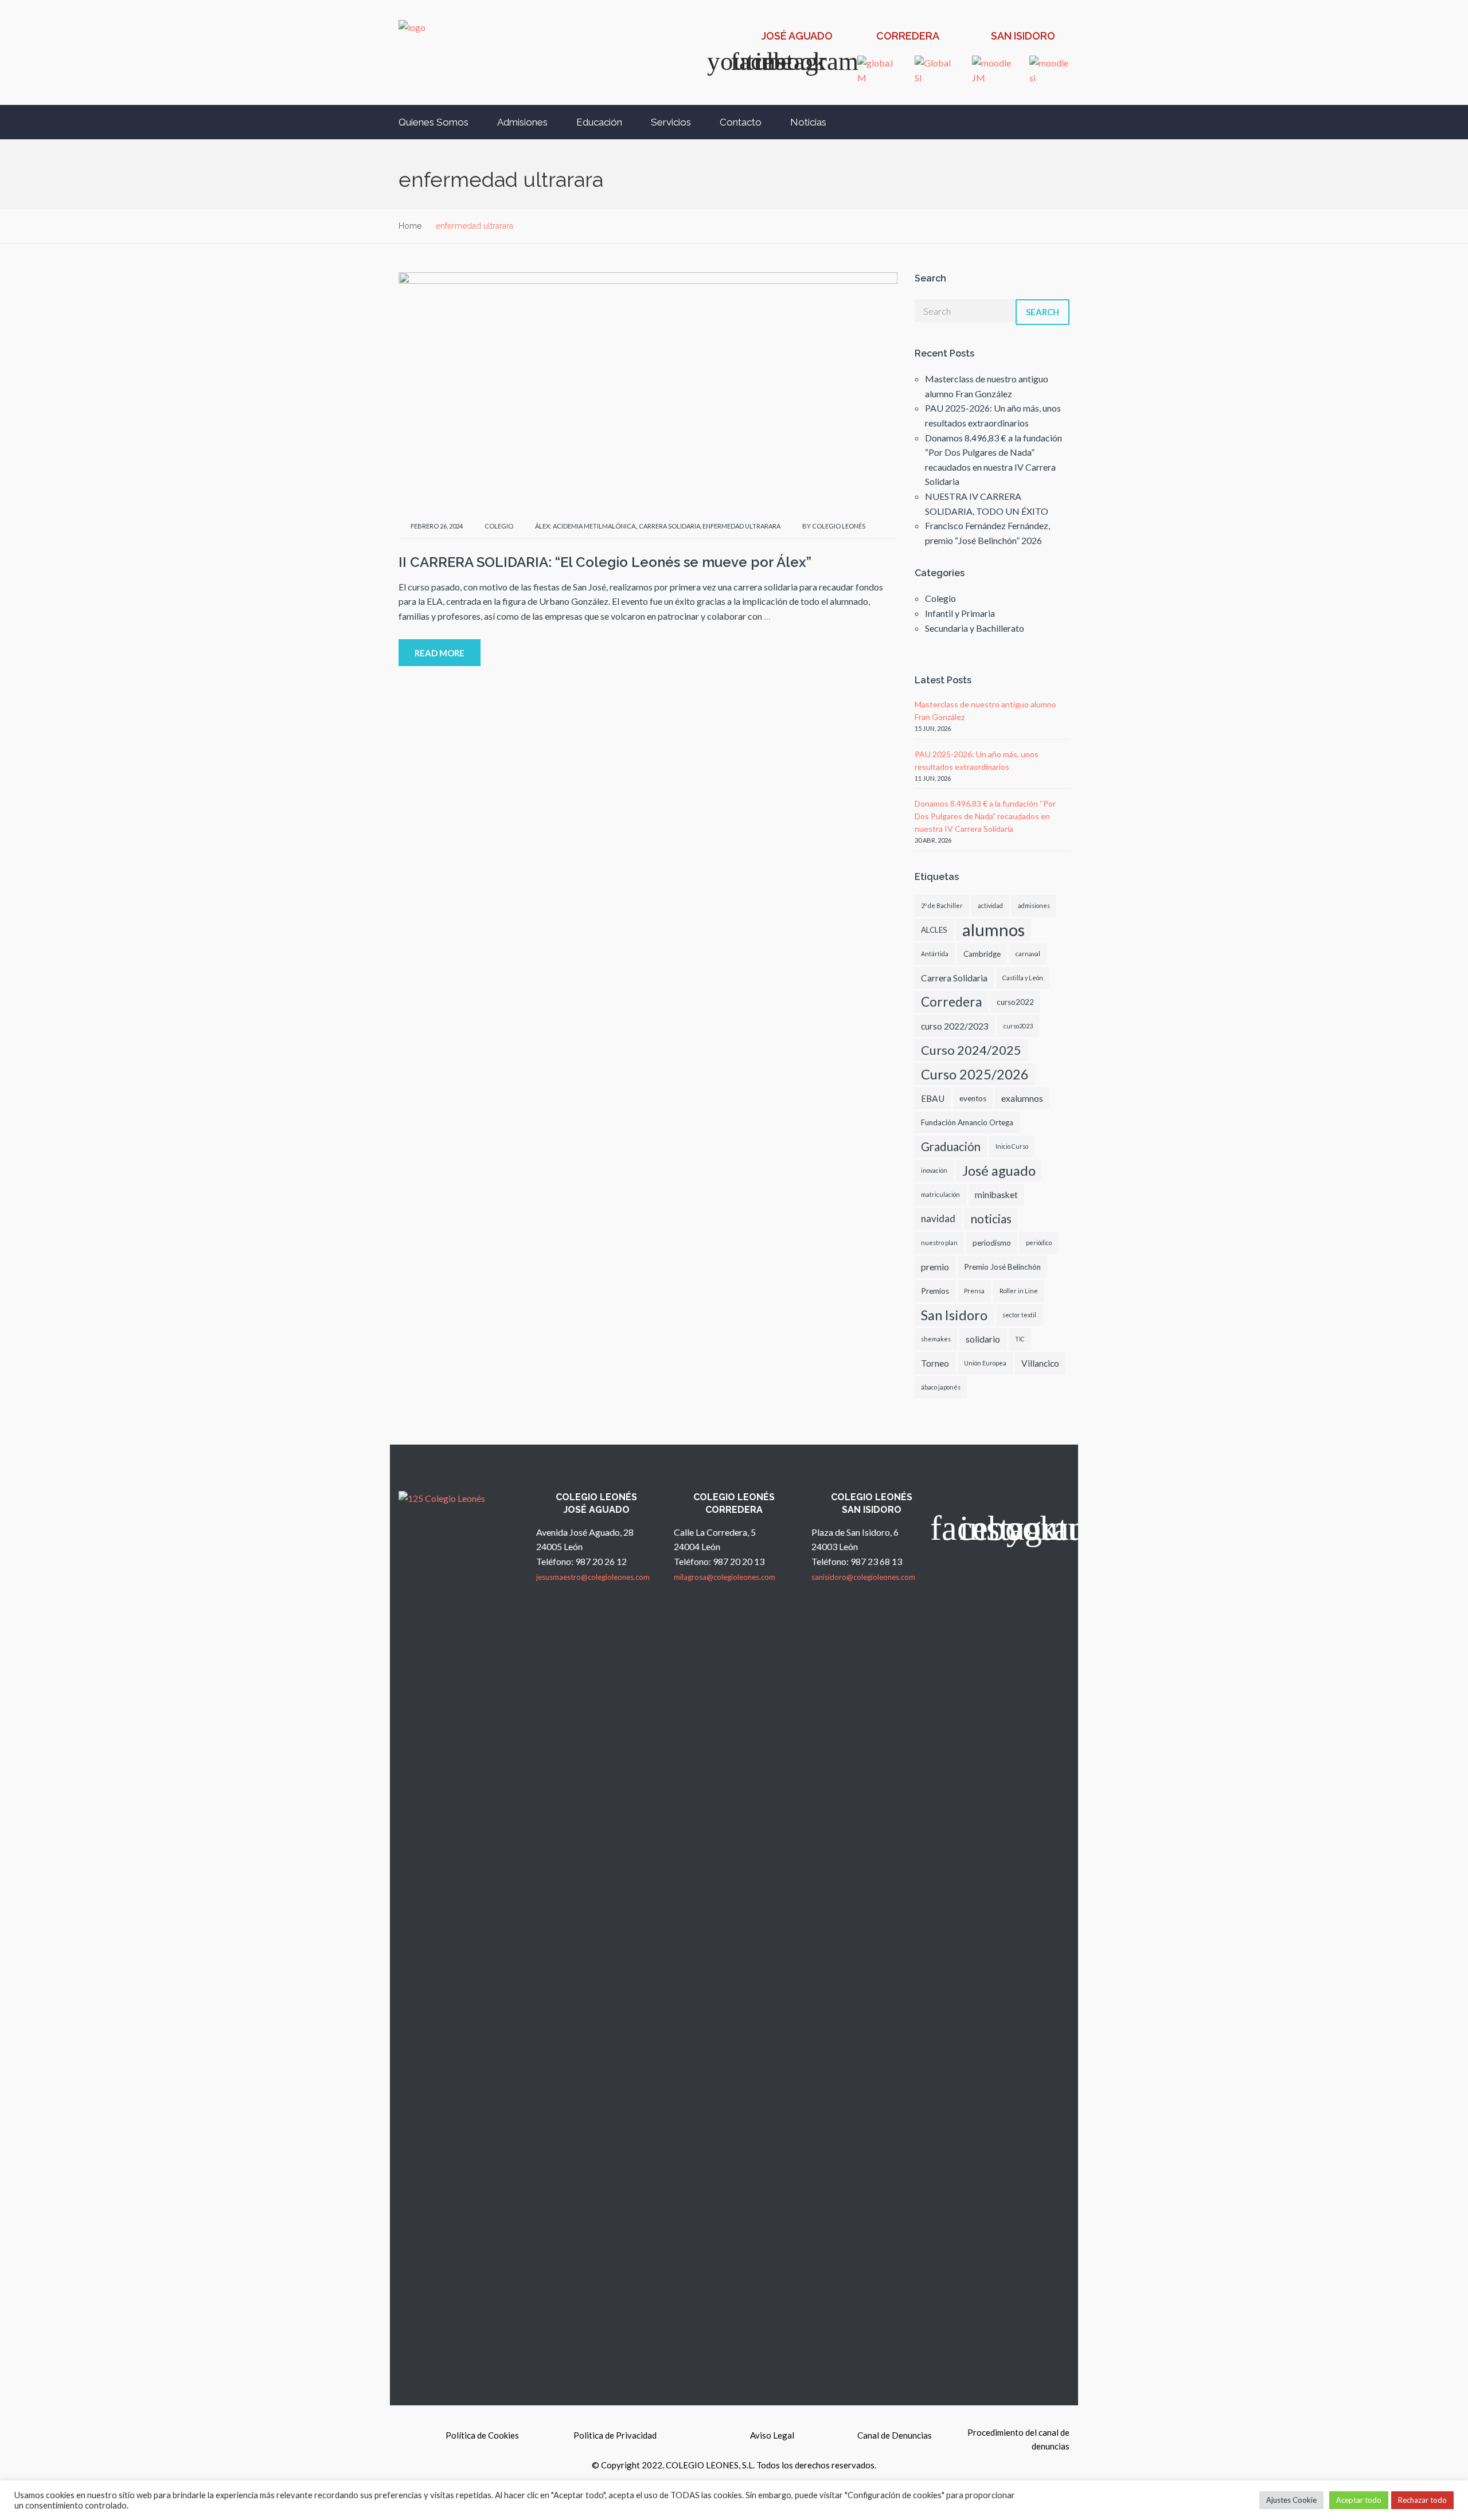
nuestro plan (939, 1243)
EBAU (933, 1098)
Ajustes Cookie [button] (1291, 2500)
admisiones (1034, 905)
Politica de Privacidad (615, 2435)
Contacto (741, 122)
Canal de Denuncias (895, 2435)
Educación (599, 122)
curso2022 (1015, 1002)
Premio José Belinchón (1002, 1267)
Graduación (951, 1146)
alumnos (993, 930)
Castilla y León (1023, 978)
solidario (983, 1339)
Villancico (1040, 1363)
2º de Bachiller (942, 905)
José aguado (999, 1171)
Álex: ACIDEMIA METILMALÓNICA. (586, 526)
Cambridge (982, 954)
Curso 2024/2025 (971, 1050)
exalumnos (1022, 1098)
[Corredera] (864, 37)
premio (935, 1267)
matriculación (940, 1194)
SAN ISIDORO (1023, 36)
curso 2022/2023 (955, 1026)
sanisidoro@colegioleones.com (863, 1577)
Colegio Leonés (839, 526)
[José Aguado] (749, 37)
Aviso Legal (772, 2435)
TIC (1020, 1339)
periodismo (992, 1243)
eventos (973, 1098)
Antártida (935, 954)
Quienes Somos (434, 122)
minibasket (996, 1195)
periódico (1039, 1243)
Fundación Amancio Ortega (967, 1122)
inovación (934, 1170)
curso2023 (1018, 1026)
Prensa (974, 1291)
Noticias (808, 122)
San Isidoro (954, 1315)
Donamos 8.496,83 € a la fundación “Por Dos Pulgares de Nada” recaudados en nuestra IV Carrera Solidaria (985, 816)
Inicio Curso (1012, 1146)
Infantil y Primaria (960, 613)
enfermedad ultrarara (741, 526)
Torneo (935, 1363)
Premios (935, 1291)
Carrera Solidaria (669, 526)
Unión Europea (985, 1363)
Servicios (671, 122)
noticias (991, 1218)
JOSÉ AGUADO (797, 36)
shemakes (936, 1339)
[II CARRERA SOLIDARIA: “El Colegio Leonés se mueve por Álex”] (648, 391)
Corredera (951, 1002)
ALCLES (934, 930)
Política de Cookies (482, 2435)
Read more (440, 653)
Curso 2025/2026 (975, 1074)
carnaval (1028, 954)
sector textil (1019, 1315)
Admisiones (522, 122)
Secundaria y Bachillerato (975, 628)
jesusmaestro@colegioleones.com (593, 1577)
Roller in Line (1019, 1291)
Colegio (499, 526)
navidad (938, 1218)
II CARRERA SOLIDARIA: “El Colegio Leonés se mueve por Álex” (605, 562)
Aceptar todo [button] (1359, 2500)
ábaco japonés (941, 1387)
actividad (990, 905)
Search (1043, 312)
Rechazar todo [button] (1422, 2500)
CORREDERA (908, 36)
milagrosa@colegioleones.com (725, 1577)
